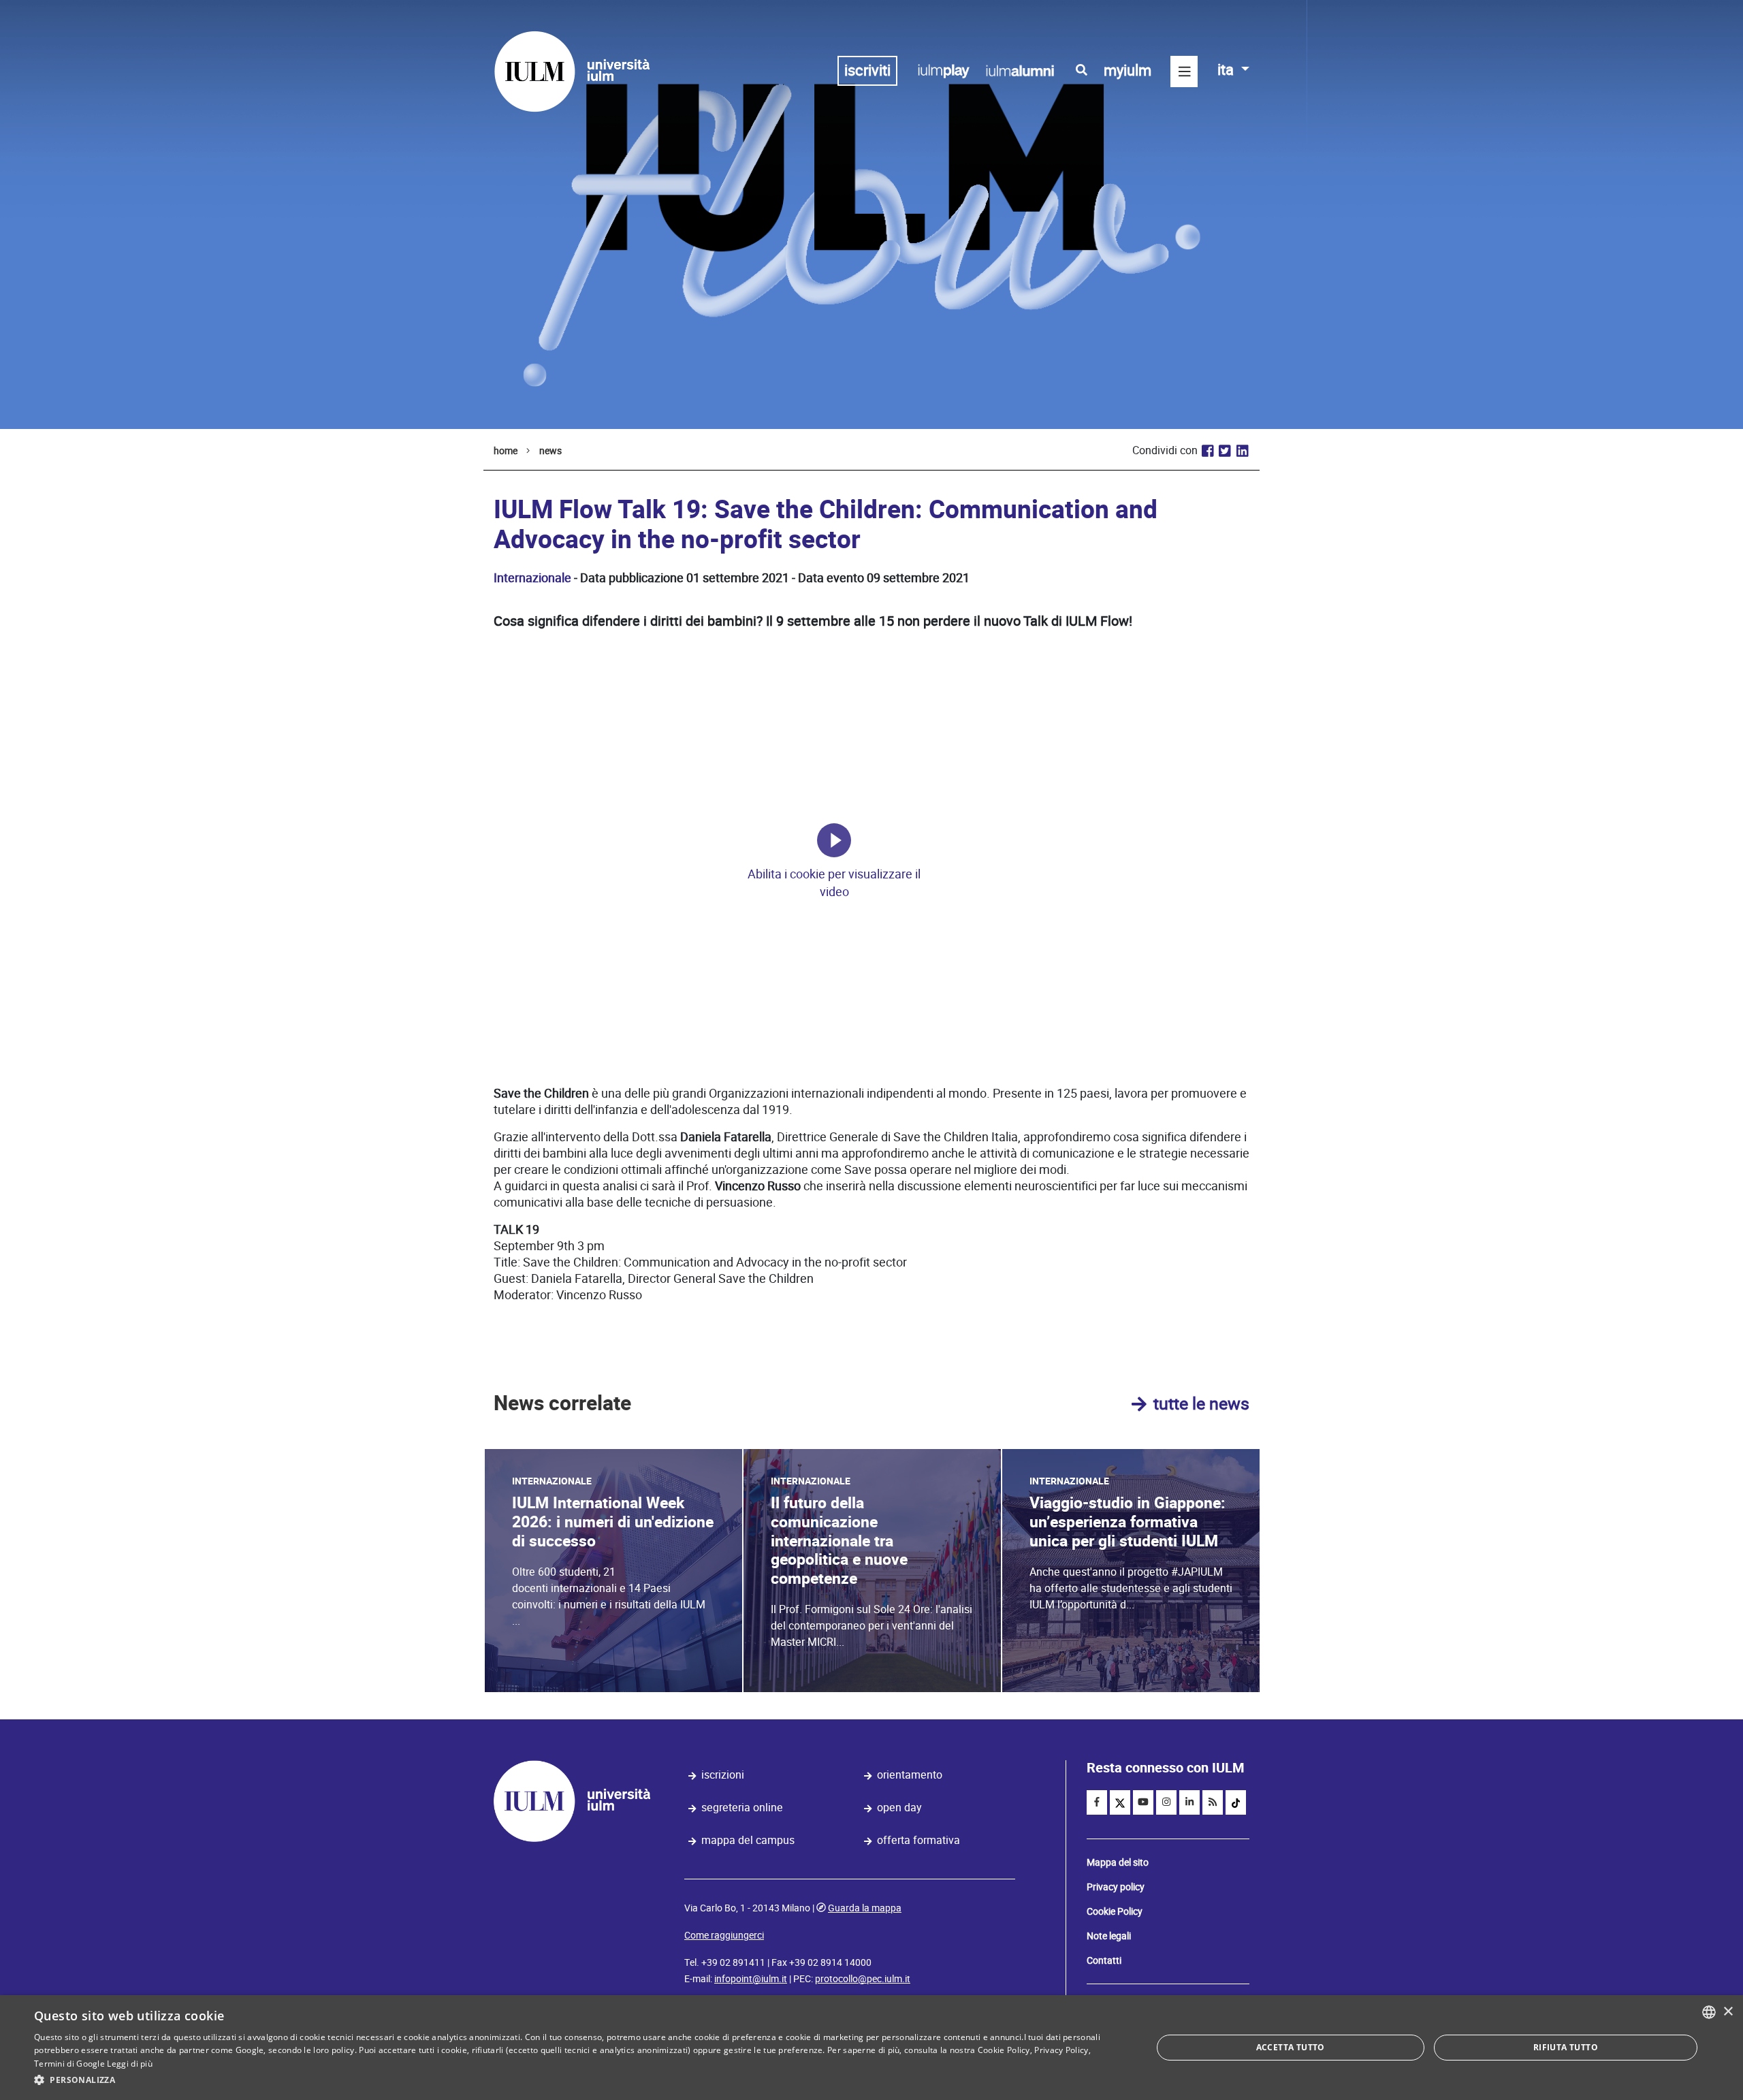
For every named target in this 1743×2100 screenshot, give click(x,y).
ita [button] (1227, 70)
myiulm (1128, 70)
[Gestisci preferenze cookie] (834, 840)
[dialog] (871, 2048)
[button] (576, 2080)
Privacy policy (1116, 1887)
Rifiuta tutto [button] (1566, 2047)
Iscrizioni (723, 1775)
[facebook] (1097, 1802)
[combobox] (1709, 2012)
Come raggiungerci (724, 1935)
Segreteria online (742, 1808)
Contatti (1104, 1960)
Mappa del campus (748, 1840)
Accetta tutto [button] (1291, 2047)
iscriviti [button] (867, 70)
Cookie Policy (1115, 1911)
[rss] (1213, 1802)
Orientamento (910, 1775)
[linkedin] (1189, 1802)
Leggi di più (130, 2064)
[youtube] (1143, 1802)
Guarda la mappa (865, 1908)
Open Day (899, 1808)
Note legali (1109, 1936)
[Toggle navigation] (1184, 71)
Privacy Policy (1061, 2050)
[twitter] (1120, 1802)
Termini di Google (69, 2064)
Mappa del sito (1118, 1862)
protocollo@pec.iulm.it (863, 1979)
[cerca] (1082, 70)
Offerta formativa (918, 1840)
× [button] (1728, 2012)
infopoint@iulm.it (751, 1979)
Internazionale (532, 578)
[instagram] (1166, 1802)
